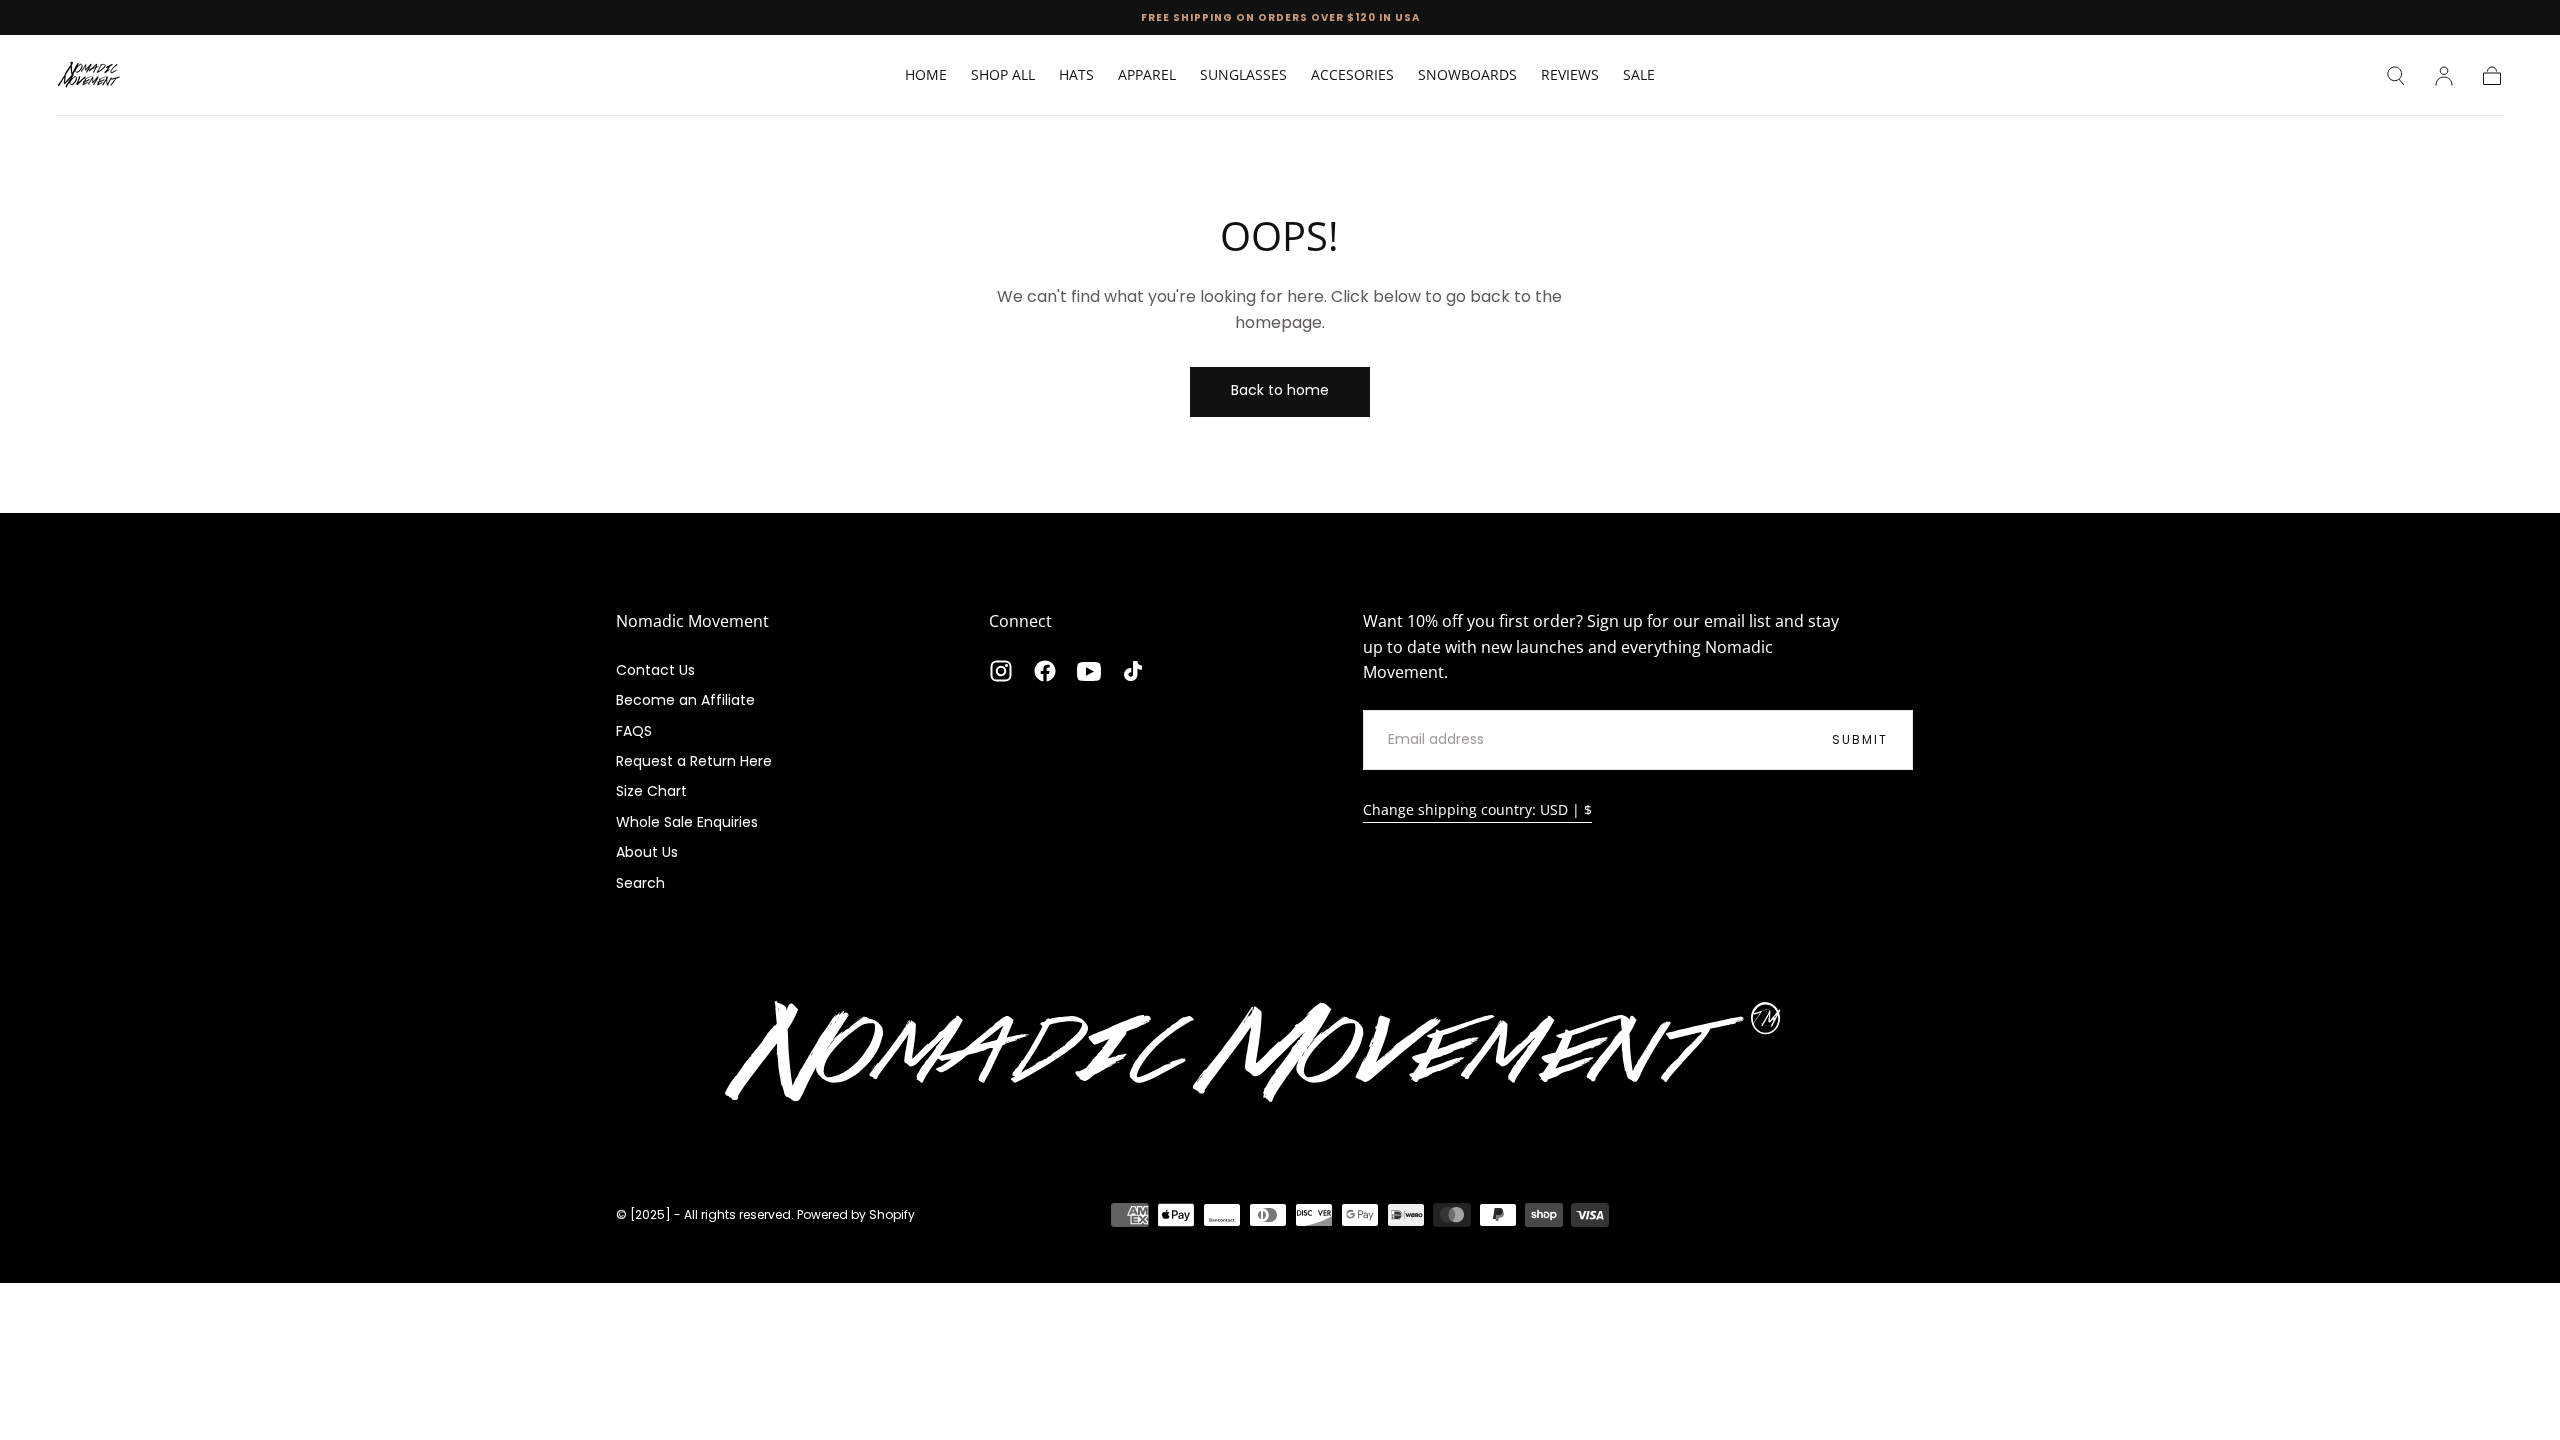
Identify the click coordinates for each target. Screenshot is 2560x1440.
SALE (1639, 75)
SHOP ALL (1003, 75)
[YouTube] (1089, 671)
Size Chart (651, 791)
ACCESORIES (1352, 75)
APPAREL (1147, 75)
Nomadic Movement (692, 621)
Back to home (1280, 390)
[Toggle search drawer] (2396, 76)
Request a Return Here (694, 761)
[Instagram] (1001, 671)
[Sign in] (2444, 76)
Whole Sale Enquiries (687, 822)
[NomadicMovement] (1280, 1056)
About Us (647, 852)
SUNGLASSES (1243, 75)
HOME (926, 75)
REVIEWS (1570, 75)
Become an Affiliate (685, 700)
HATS (1076, 75)
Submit (1860, 739)
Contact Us (655, 670)
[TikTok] (1133, 671)
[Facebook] (1045, 671)
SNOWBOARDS (1467, 75)
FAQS (634, 731)
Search (640, 883)
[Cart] (2492, 76)
